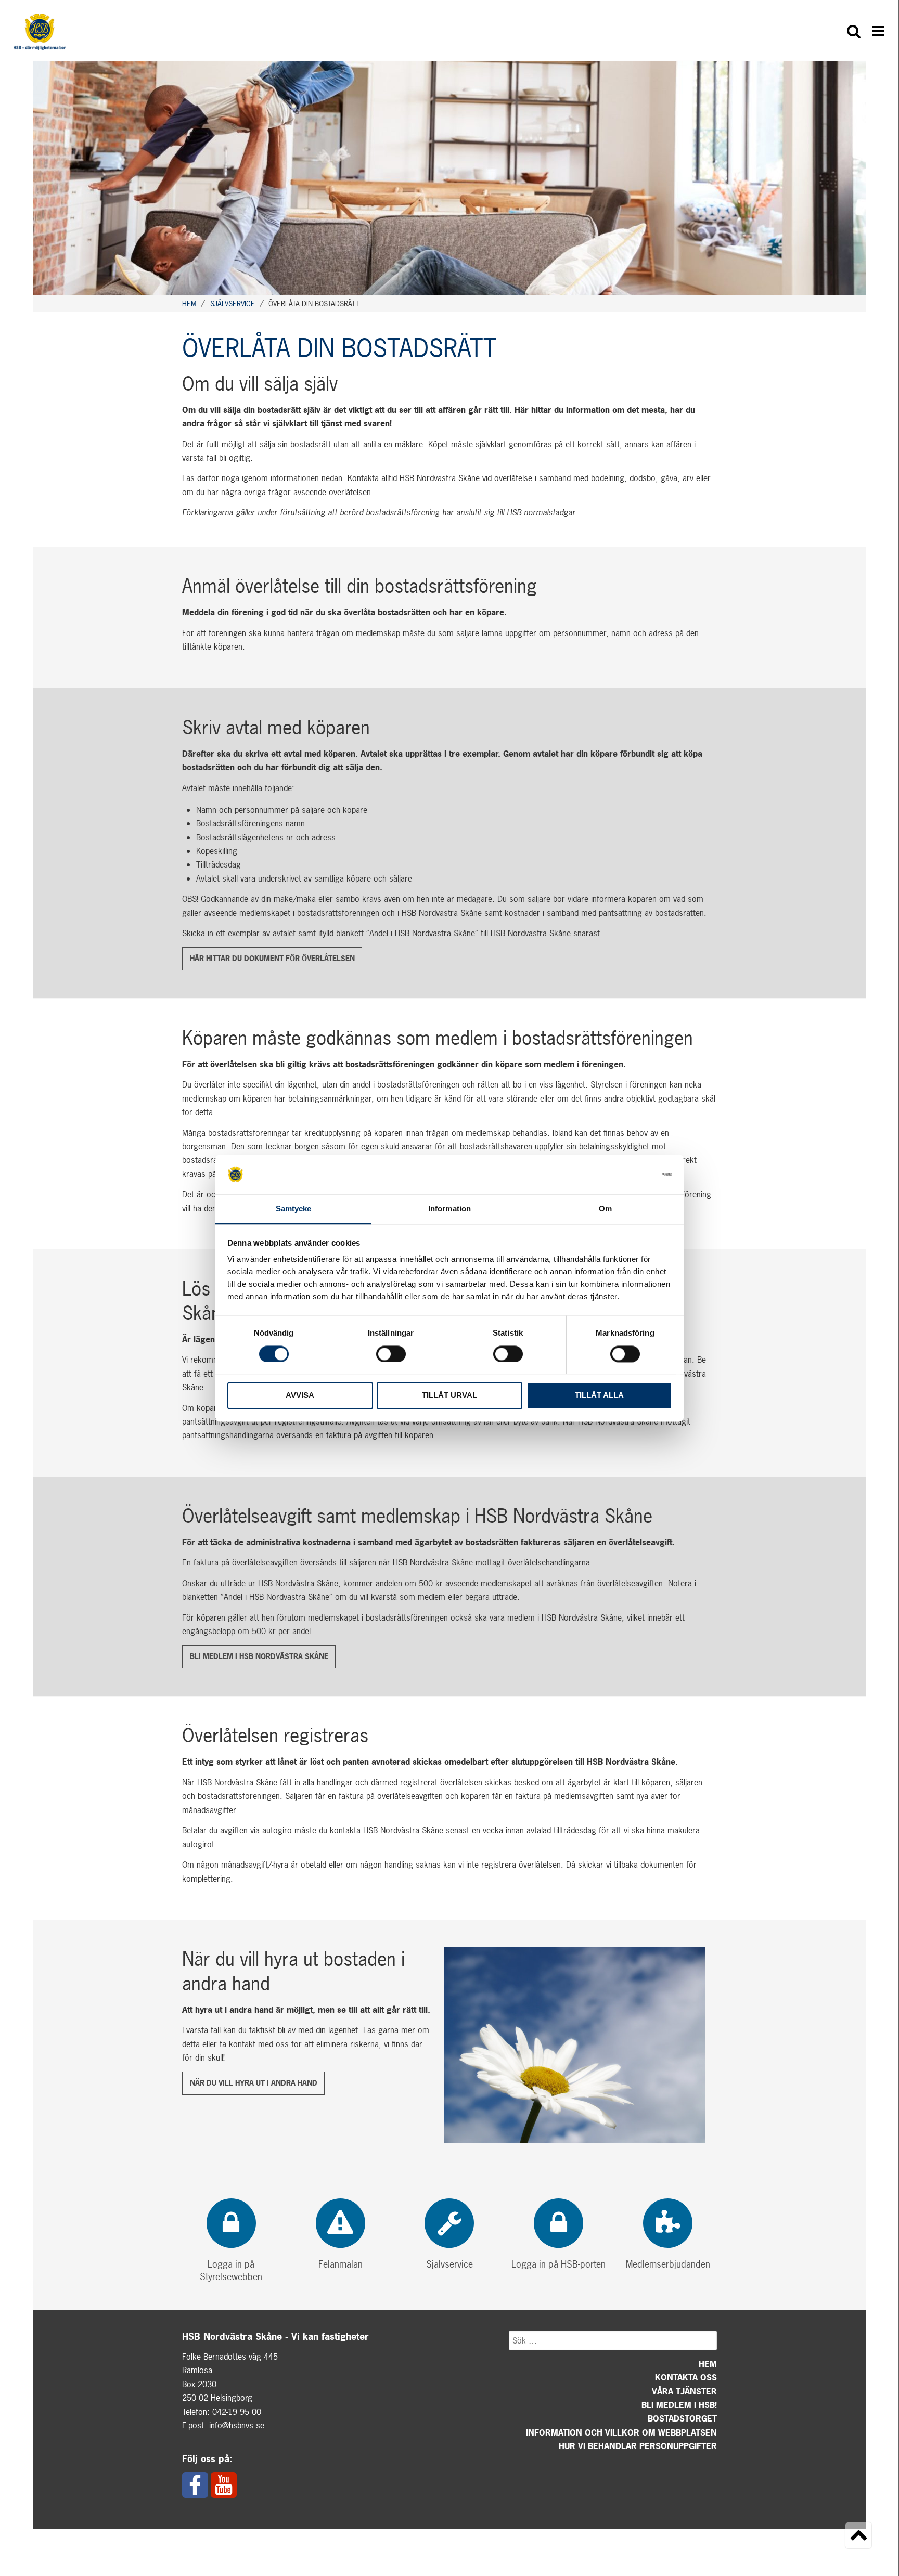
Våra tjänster (684, 2391)
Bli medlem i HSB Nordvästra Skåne (259, 1656)
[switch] (391, 1354)
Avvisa (300, 1396)
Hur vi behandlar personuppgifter (638, 2446)
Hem (708, 2364)
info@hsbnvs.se (237, 2425)
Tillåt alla (599, 1396)
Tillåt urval (449, 1396)
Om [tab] (605, 1209)
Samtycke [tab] (294, 1209)
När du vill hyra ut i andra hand (254, 2083)
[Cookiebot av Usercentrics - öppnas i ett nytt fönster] (627, 1174)
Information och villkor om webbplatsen (621, 2432)
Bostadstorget (682, 2418)
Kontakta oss (686, 2377)
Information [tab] (449, 1209)
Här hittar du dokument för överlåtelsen (272, 958)
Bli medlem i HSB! (679, 2405)
